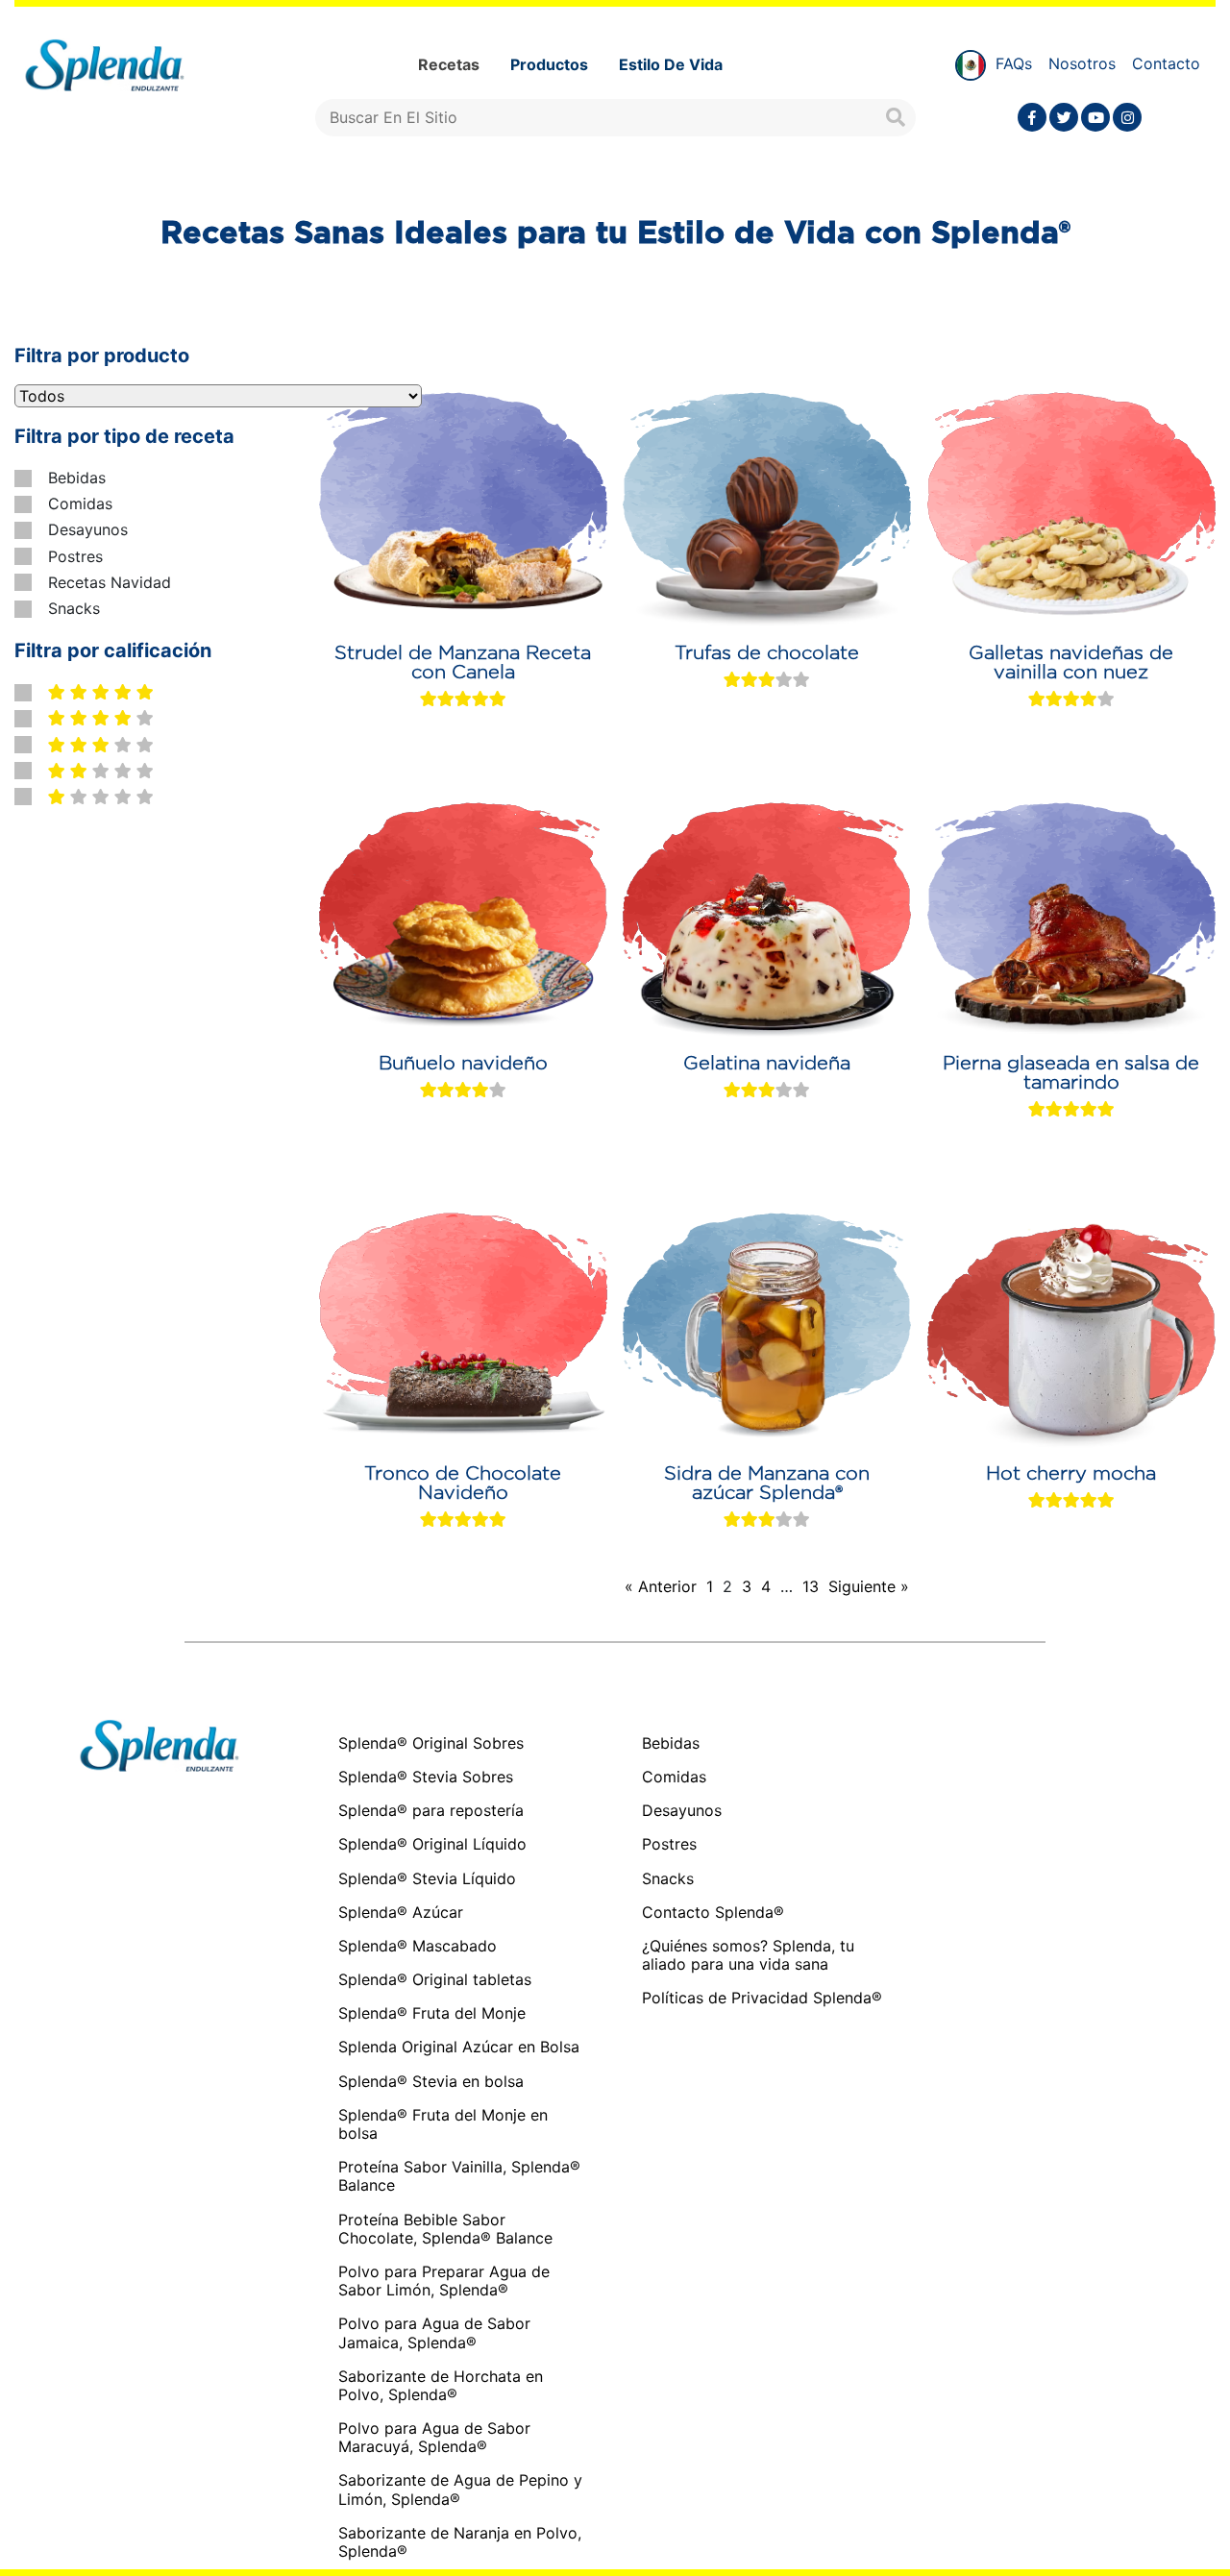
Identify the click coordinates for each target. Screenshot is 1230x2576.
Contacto (1166, 63)
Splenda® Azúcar (401, 1912)
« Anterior (661, 1587)
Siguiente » (869, 1587)
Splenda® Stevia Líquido (427, 1878)
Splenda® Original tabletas (435, 1979)
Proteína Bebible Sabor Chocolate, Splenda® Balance (445, 2229)
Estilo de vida (671, 64)
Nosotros (1082, 63)
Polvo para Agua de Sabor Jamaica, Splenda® (434, 2332)
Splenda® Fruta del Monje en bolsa (443, 2124)
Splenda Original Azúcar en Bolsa (459, 2047)
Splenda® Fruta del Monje (432, 2013)
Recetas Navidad (110, 583)
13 (811, 1587)
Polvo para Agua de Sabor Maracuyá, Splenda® (434, 2437)
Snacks (74, 609)
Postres (75, 557)
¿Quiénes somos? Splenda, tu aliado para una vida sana (748, 1955)
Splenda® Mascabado (418, 1946)
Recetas (449, 64)
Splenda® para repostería (431, 1810)
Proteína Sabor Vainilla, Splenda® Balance (459, 2176)
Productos (549, 64)
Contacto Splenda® (713, 1913)
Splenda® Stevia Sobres (426, 1777)
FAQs (1014, 63)
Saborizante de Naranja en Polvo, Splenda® (460, 2542)
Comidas (80, 504)
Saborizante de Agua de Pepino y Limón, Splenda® (460, 2489)
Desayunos (88, 530)
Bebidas (77, 478)
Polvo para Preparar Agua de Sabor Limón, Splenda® (444, 2281)
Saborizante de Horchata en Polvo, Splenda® (441, 2385)
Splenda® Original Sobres (431, 1743)
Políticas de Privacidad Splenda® (762, 1998)
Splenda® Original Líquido (432, 1844)
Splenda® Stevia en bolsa (431, 2081)
